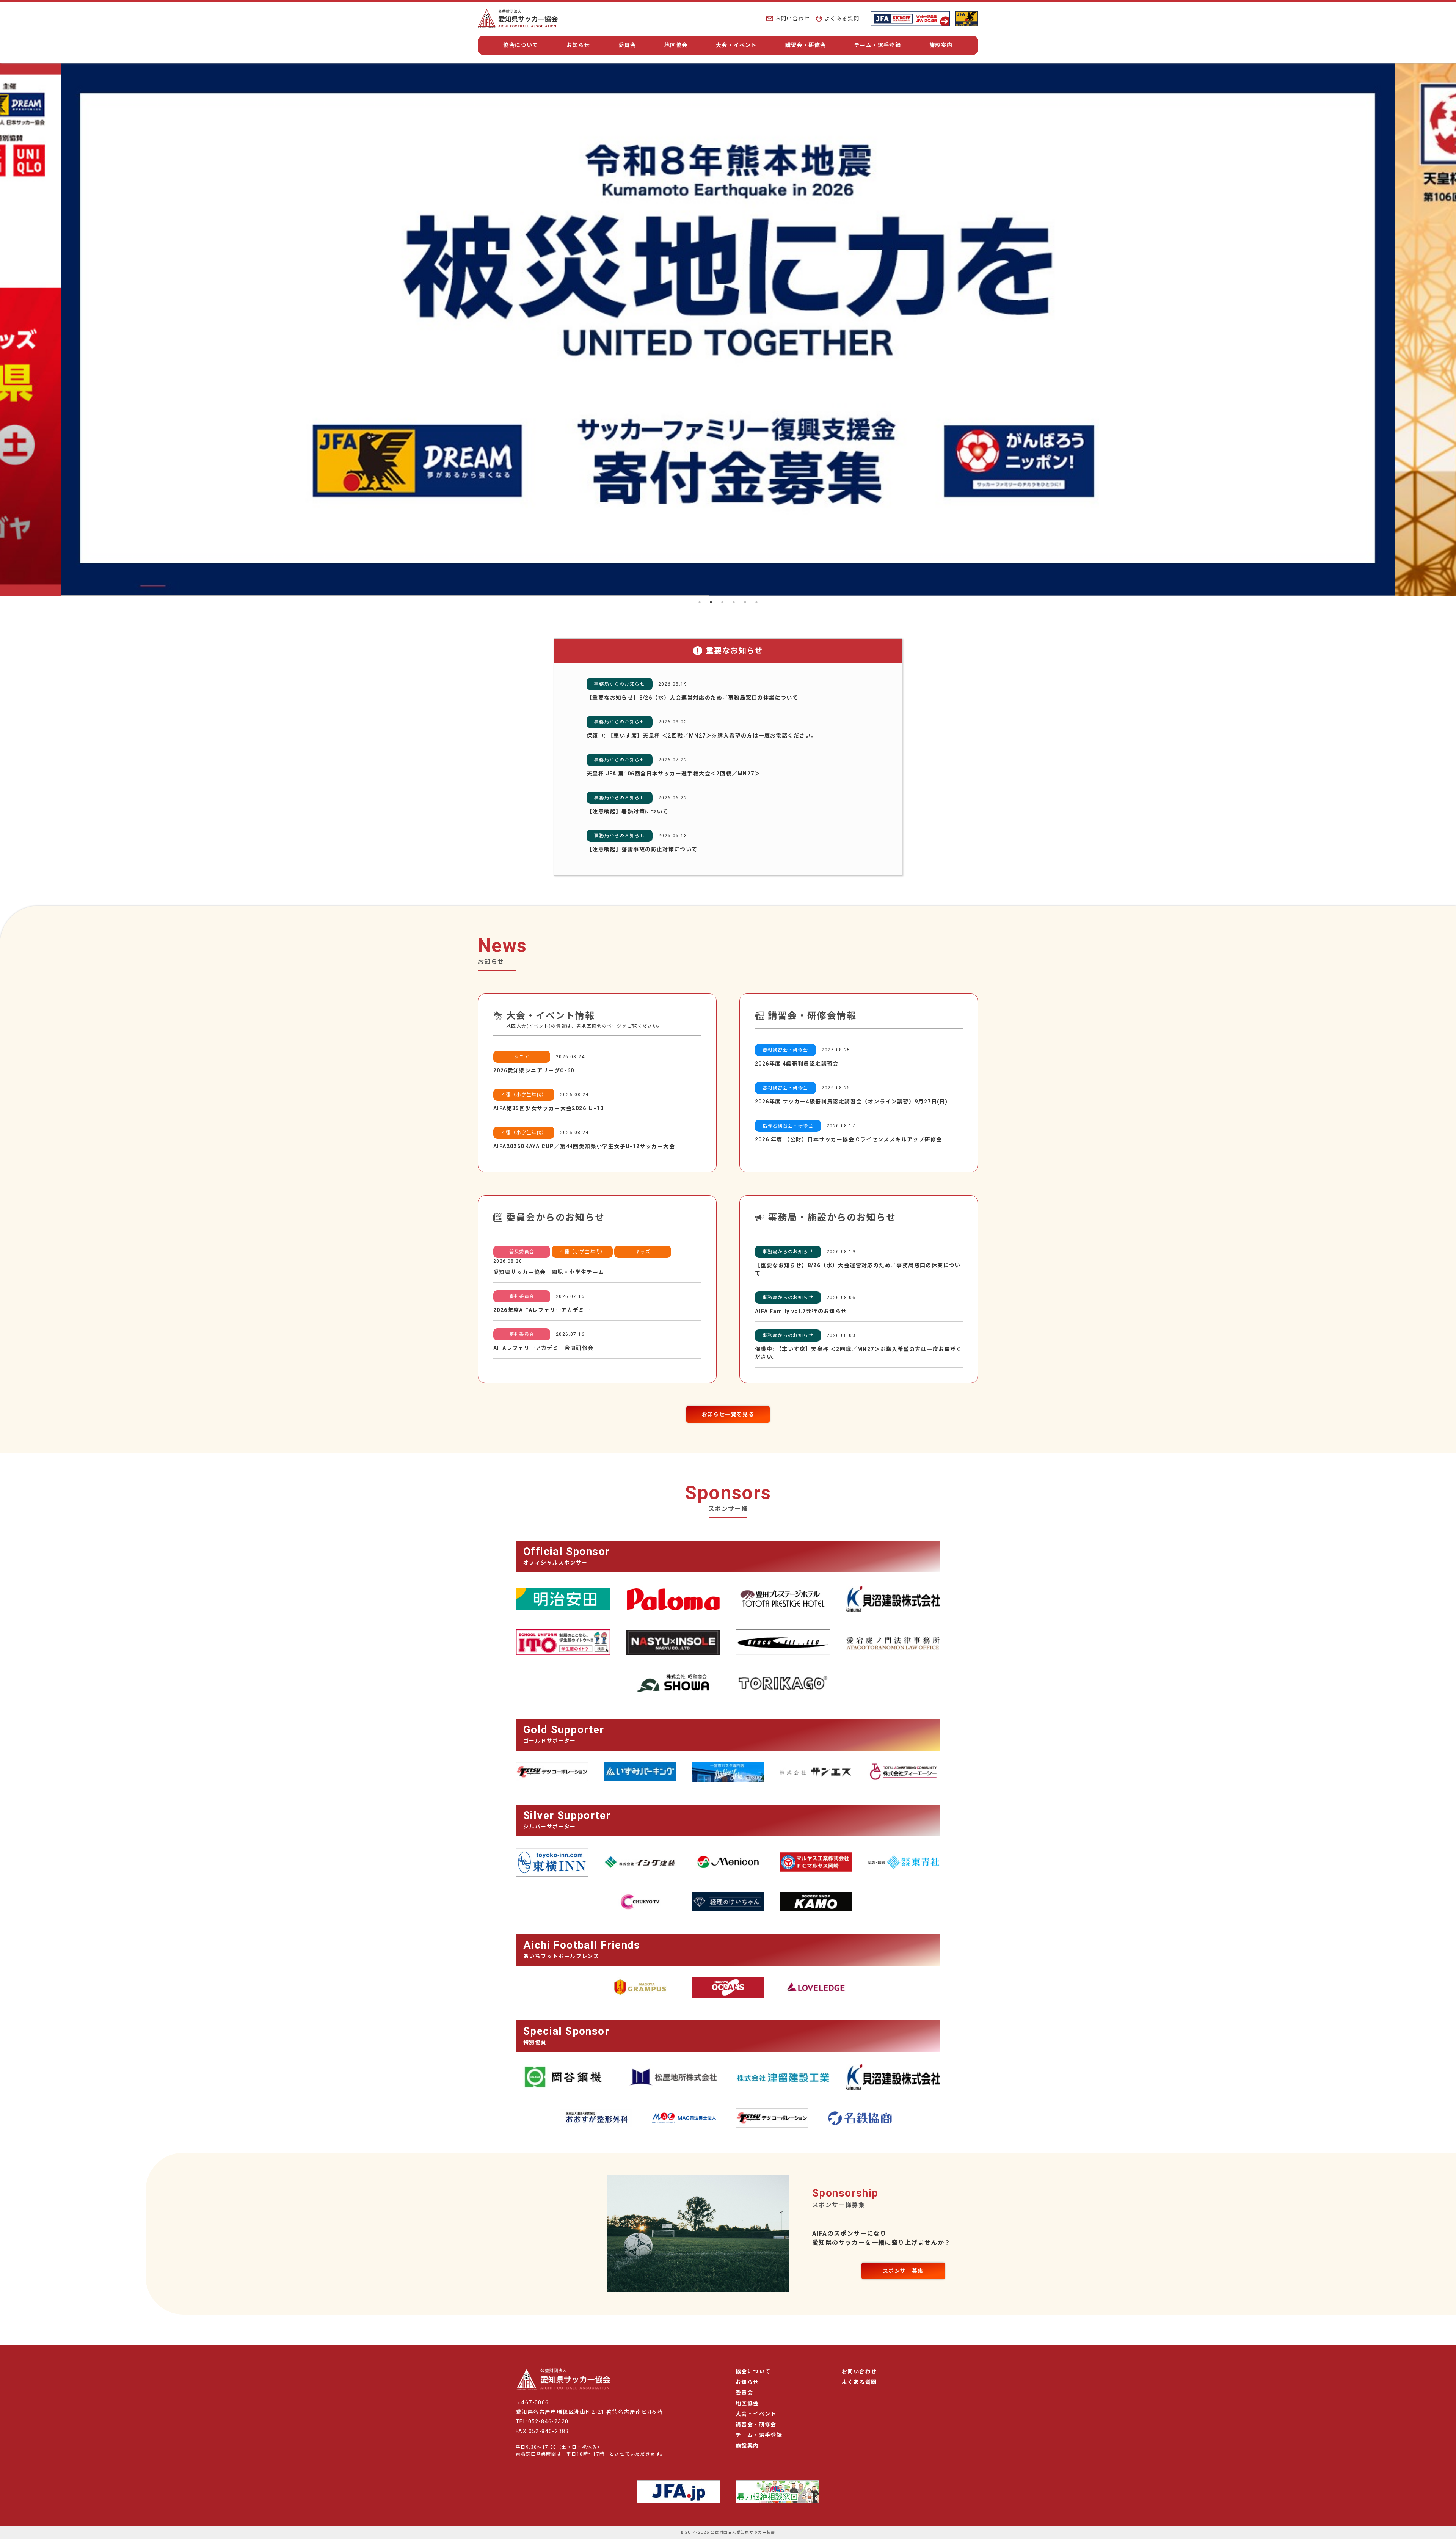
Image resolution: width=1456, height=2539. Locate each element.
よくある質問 (842, 19)
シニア (522, 1057)
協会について (521, 45)
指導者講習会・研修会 (788, 1126)
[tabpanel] (728, 330)
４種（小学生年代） (524, 1095)
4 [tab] (734, 602)
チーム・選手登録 (878, 45)
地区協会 (676, 45)
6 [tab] (756, 602)
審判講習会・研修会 (785, 1050)
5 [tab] (745, 602)
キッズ (643, 1252)
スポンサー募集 (903, 2271)
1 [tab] (700, 602)
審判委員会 (522, 1296)
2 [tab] (711, 602)
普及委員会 (522, 1252)
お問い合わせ (792, 19)
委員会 (627, 45)
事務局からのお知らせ (620, 684)
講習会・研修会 (806, 45)
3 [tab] (722, 602)
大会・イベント (736, 45)
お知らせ (578, 45)
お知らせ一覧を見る (728, 1414)
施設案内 (941, 45)
